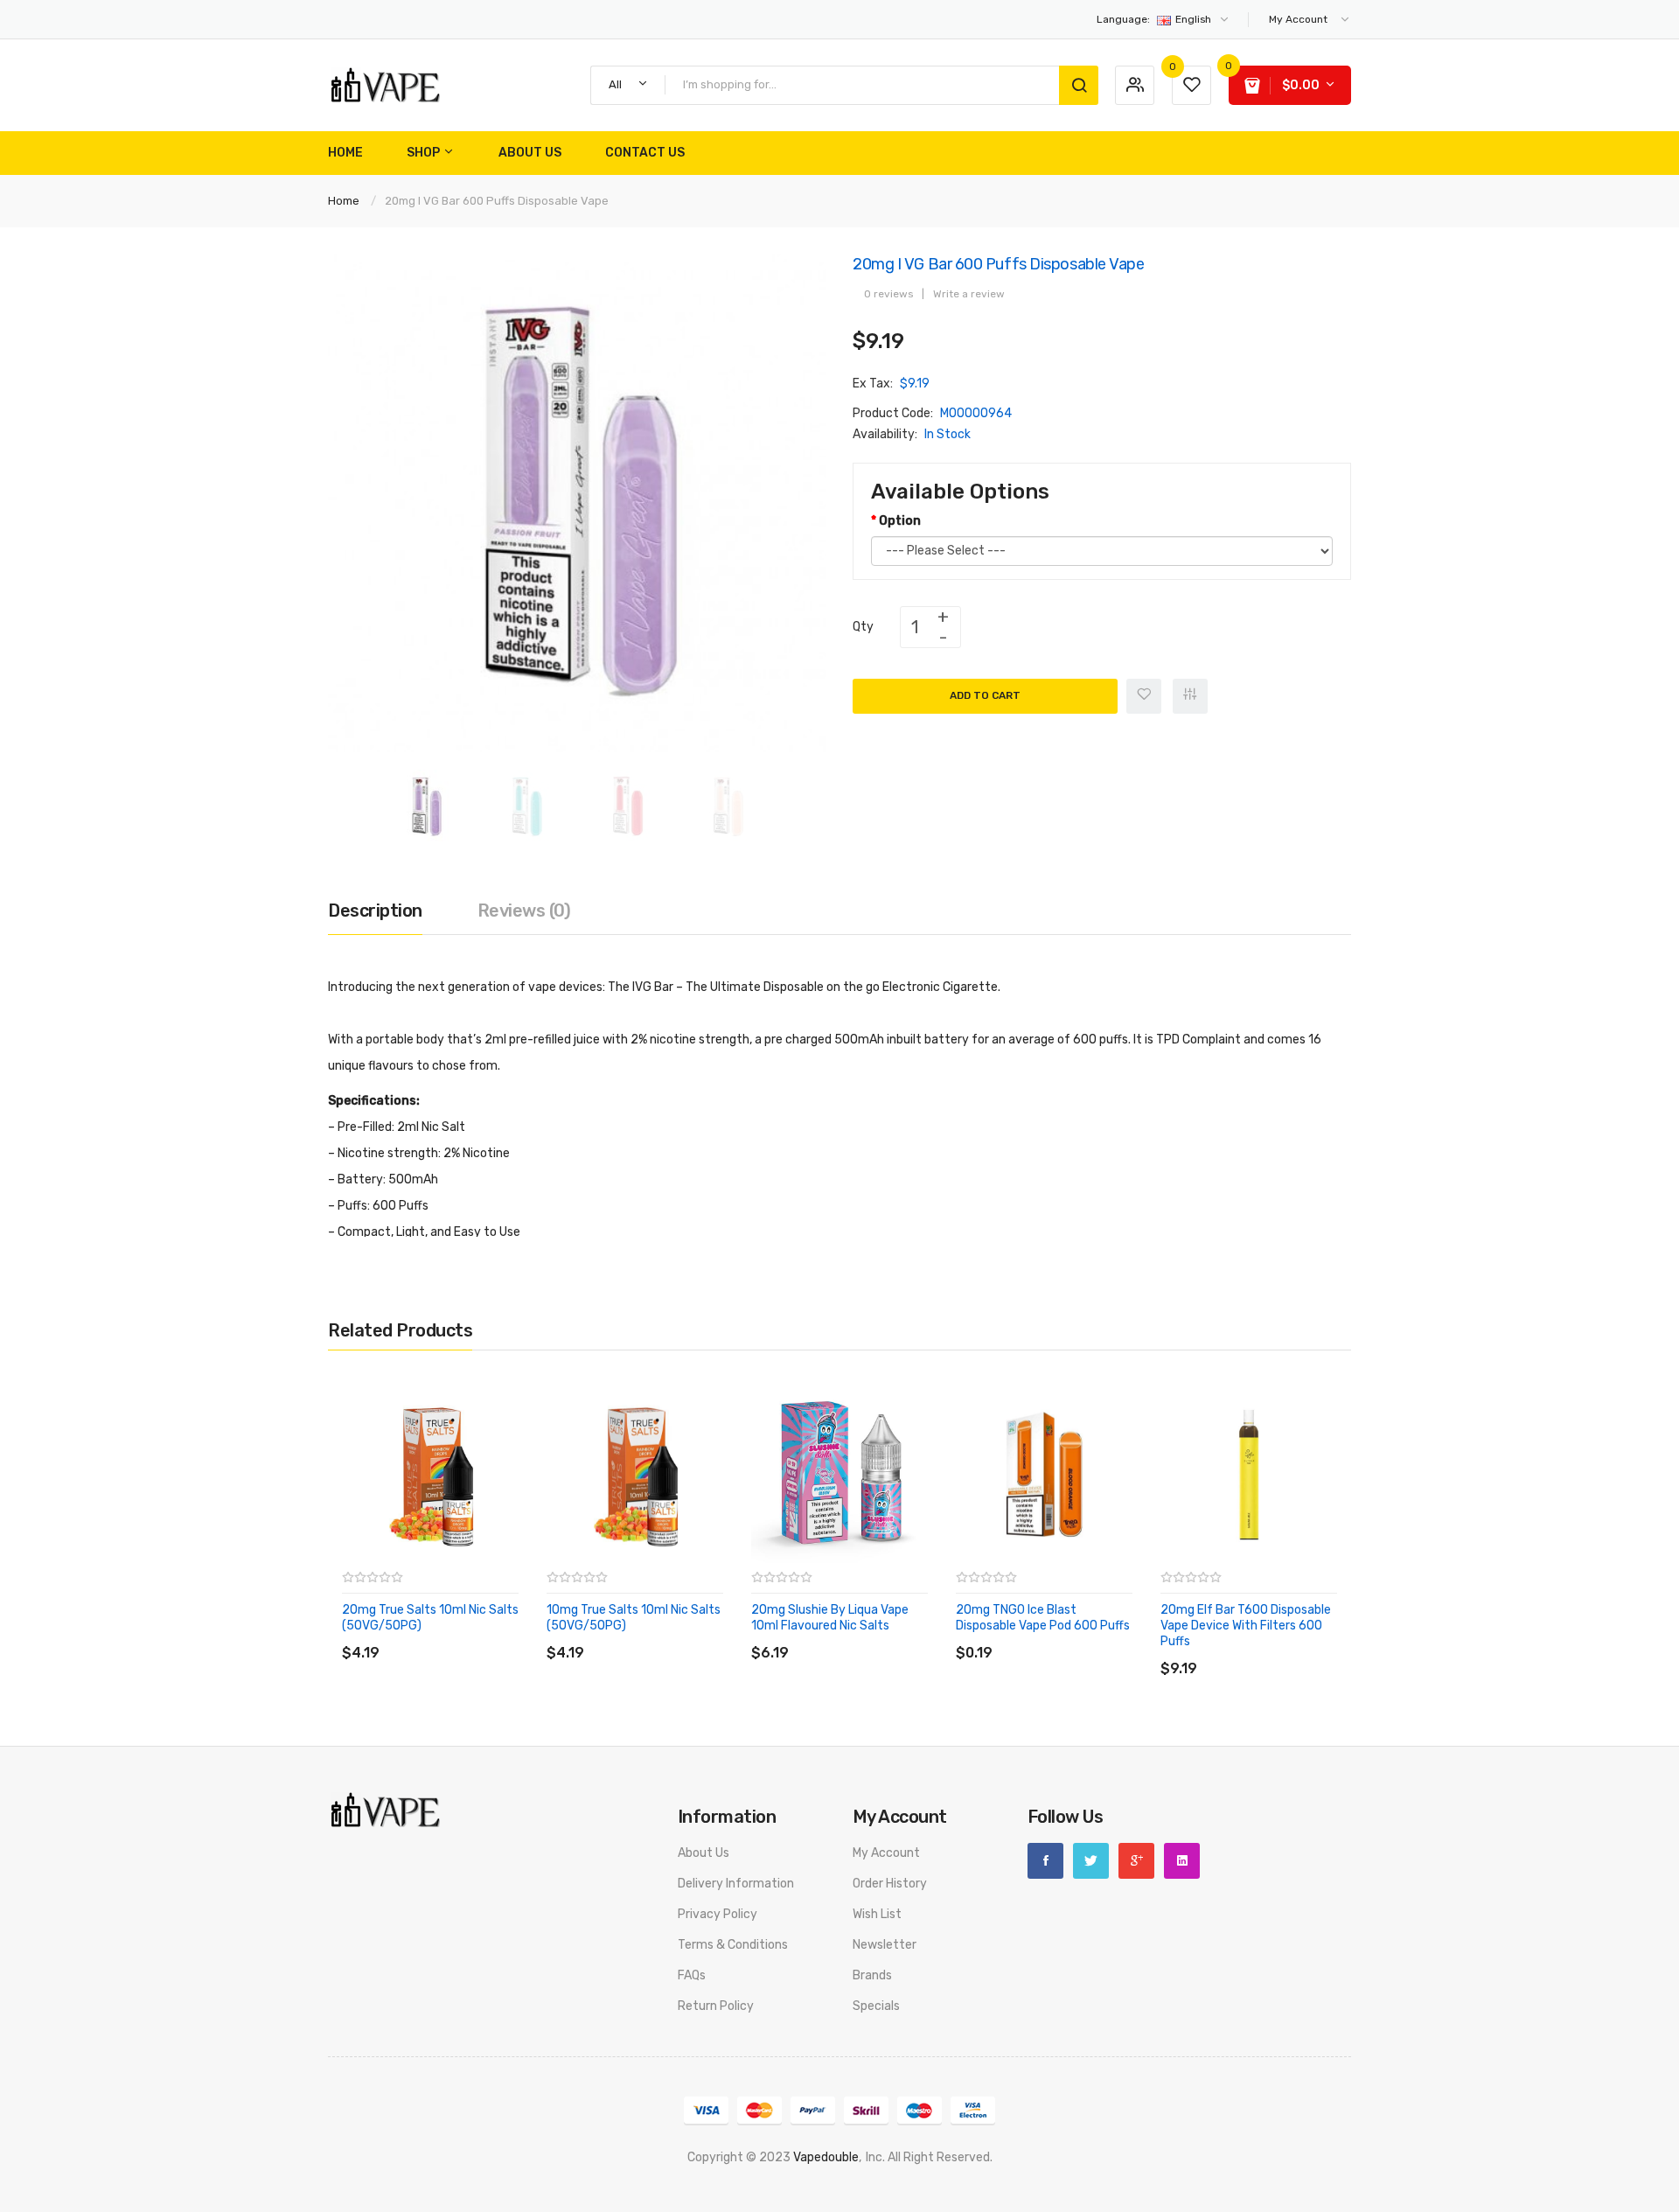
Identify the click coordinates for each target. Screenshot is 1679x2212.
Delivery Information (736, 1884)
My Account (886, 1853)
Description (375, 911)
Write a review (969, 294)
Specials (876, 2006)
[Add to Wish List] (1144, 696)
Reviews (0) (524, 911)
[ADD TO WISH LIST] (502, 1635)
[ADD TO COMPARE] (467, 1635)
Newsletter (885, 1945)
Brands (872, 1975)
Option (900, 521)
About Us (704, 1853)
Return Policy (716, 2006)
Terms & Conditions (733, 1945)
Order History (890, 1884)
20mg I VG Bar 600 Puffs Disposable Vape (497, 201)
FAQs (692, 1975)
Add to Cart (985, 695)
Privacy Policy (718, 1914)
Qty (863, 627)
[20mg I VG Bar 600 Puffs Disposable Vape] (426, 806)
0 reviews (888, 294)
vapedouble (826, 2157)
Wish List (877, 1914)
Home (344, 201)
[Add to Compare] (1190, 696)
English (1155, 19)
